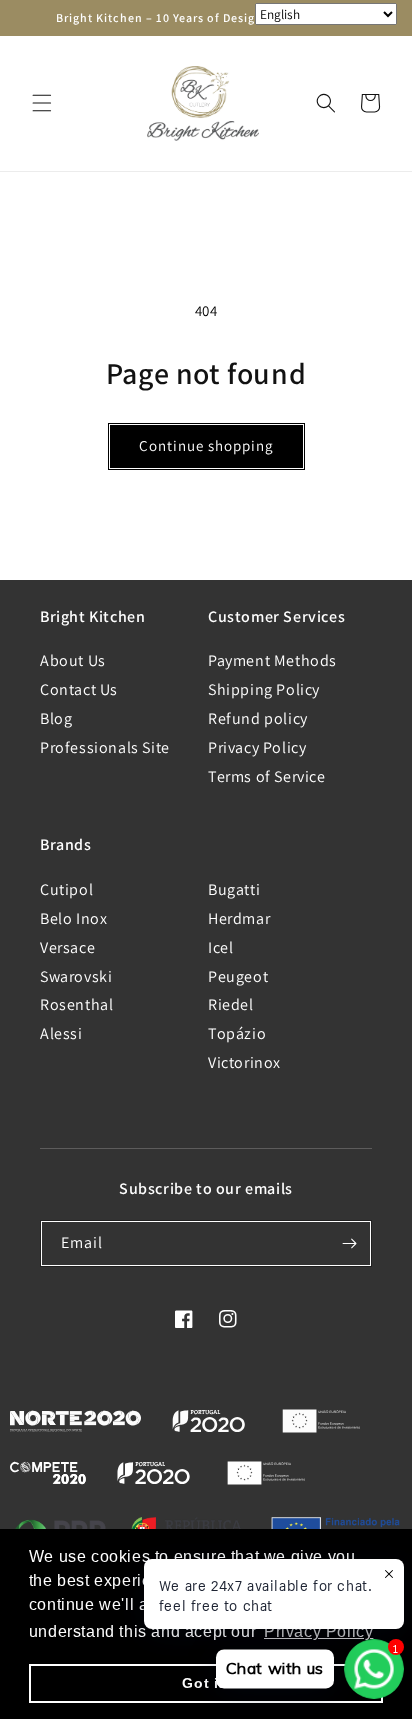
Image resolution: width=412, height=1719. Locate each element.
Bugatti (234, 889)
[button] (42, 103)
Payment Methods (272, 660)
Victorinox (244, 1062)
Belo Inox (73, 918)
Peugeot (238, 976)
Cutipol (66, 889)
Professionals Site (105, 747)
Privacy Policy (257, 747)
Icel (220, 947)
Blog (56, 718)
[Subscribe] (349, 1243)
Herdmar (239, 918)
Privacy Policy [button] (318, 1631)
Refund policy (258, 718)
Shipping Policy (264, 689)
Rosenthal (76, 1004)
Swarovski (76, 976)
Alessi (61, 1033)
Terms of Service (267, 776)
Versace (67, 947)
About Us (73, 660)
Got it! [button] (205, 1683)
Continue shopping (206, 445)
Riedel (231, 1004)
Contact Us (79, 689)
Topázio (237, 1033)
